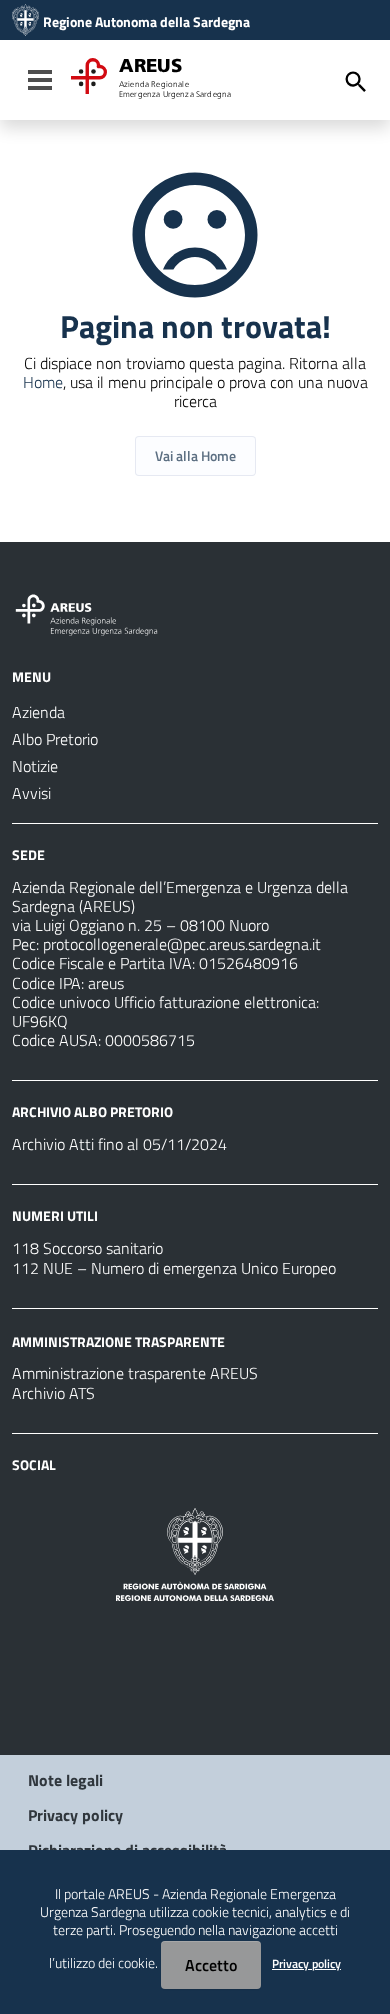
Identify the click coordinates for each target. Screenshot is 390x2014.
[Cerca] (356, 82)
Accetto (211, 1965)
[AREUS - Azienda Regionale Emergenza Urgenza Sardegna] (25, 22)
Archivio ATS (53, 1393)
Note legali (65, 1780)
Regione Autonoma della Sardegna (146, 22)
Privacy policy (75, 1815)
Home (43, 382)
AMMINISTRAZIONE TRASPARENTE (118, 1340)
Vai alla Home (195, 455)
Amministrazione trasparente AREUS (135, 1373)
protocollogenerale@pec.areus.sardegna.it (182, 944)
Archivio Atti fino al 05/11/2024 (119, 1144)
